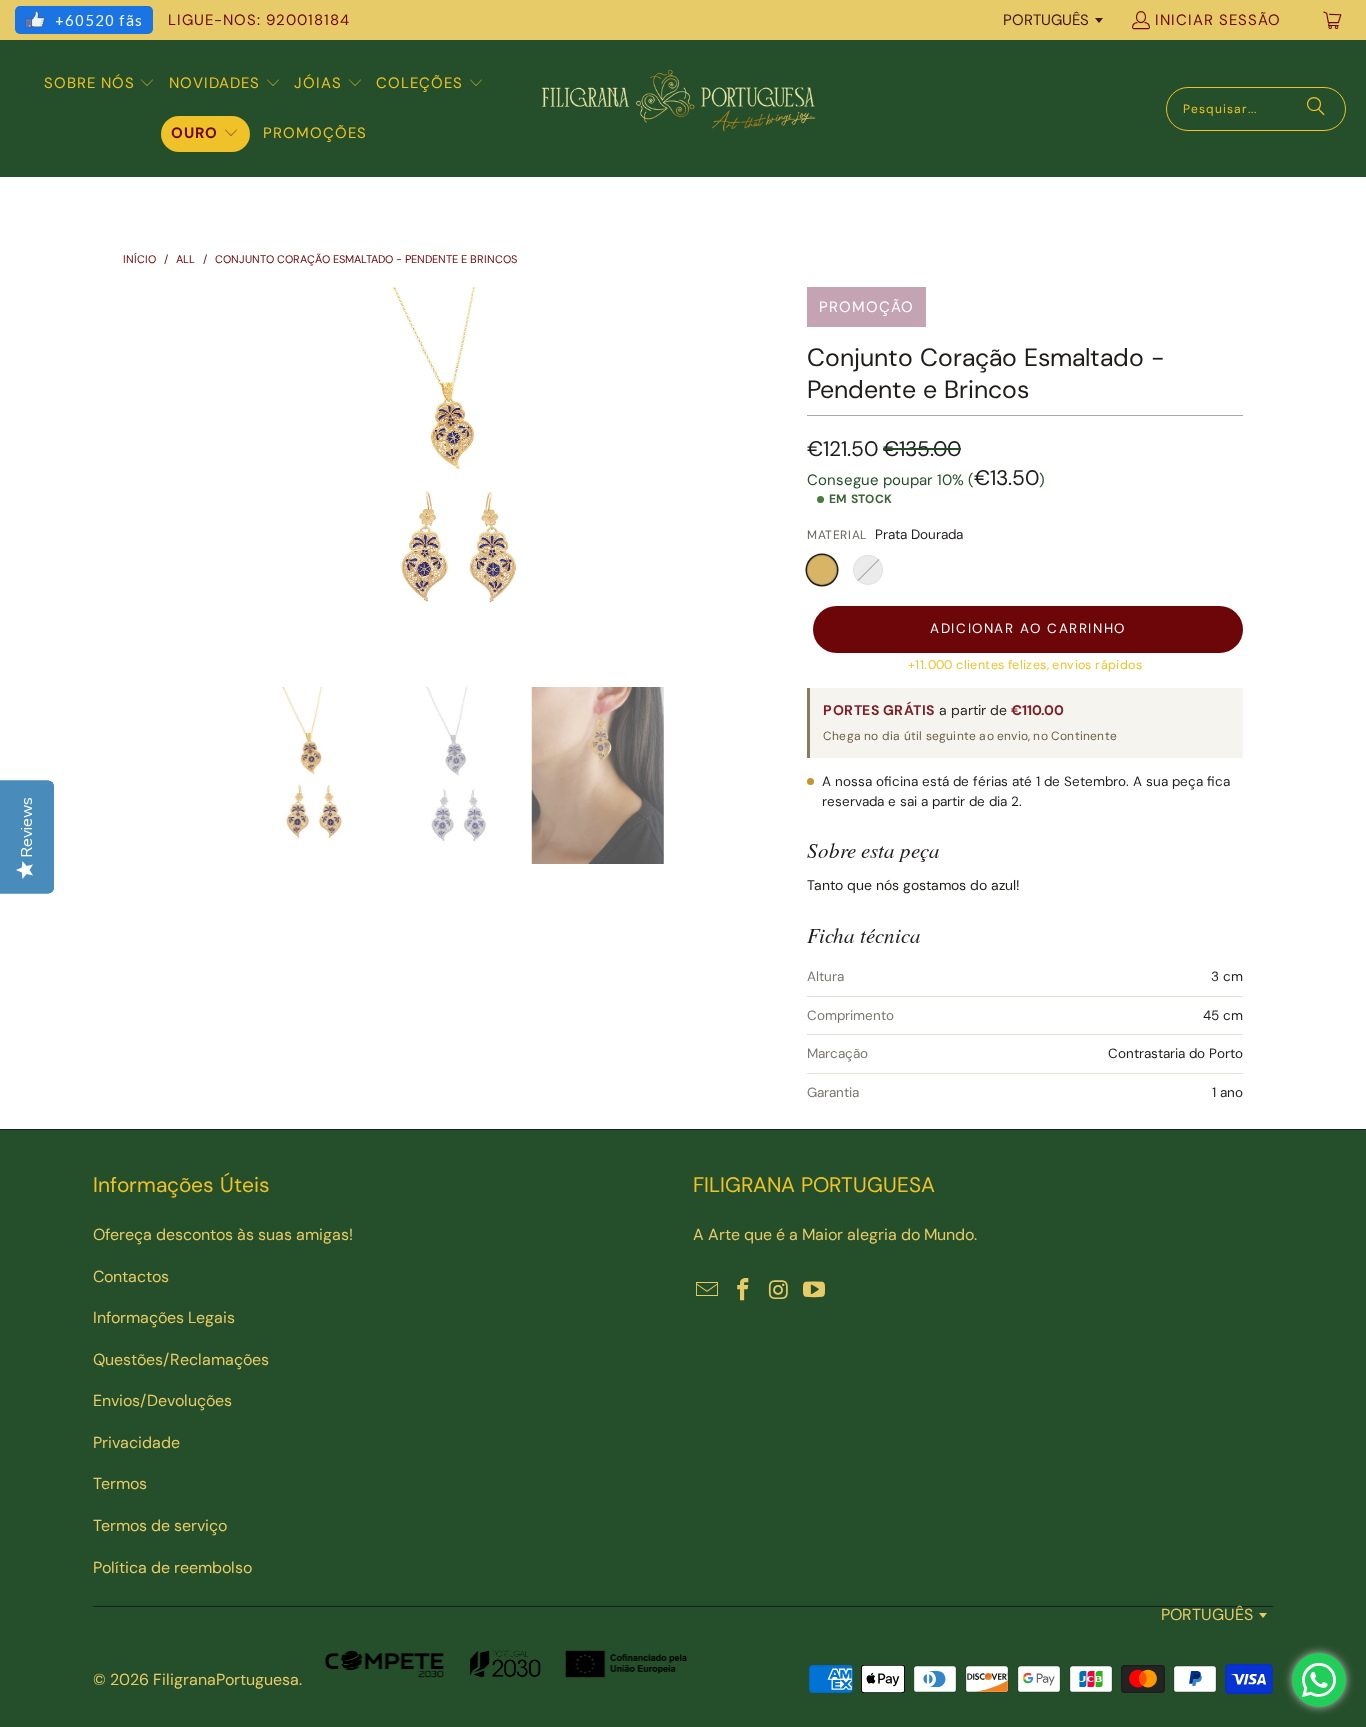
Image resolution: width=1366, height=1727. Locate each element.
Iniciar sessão (1218, 20)
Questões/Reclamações (181, 1359)
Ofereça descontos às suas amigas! (223, 1234)
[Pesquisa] (1316, 109)
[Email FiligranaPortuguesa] (708, 1291)
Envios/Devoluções (162, 1400)
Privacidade (136, 1442)
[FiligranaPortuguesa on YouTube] (815, 1291)
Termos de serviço (160, 1525)
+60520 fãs (99, 20)
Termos (120, 1483)
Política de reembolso (172, 1567)
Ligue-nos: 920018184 (259, 20)
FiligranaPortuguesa (226, 1679)
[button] (100, 84)
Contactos (131, 1276)
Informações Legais (164, 1317)
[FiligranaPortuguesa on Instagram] (779, 1291)
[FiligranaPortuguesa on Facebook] (744, 1291)
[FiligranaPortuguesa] (678, 108)
